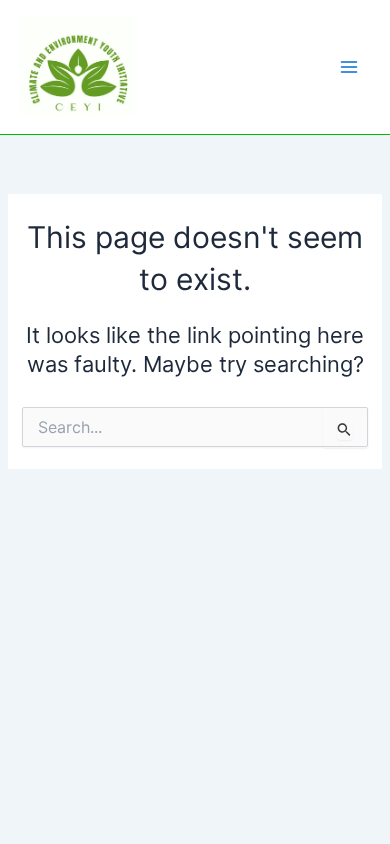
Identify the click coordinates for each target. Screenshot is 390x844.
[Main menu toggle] (349, 67)
